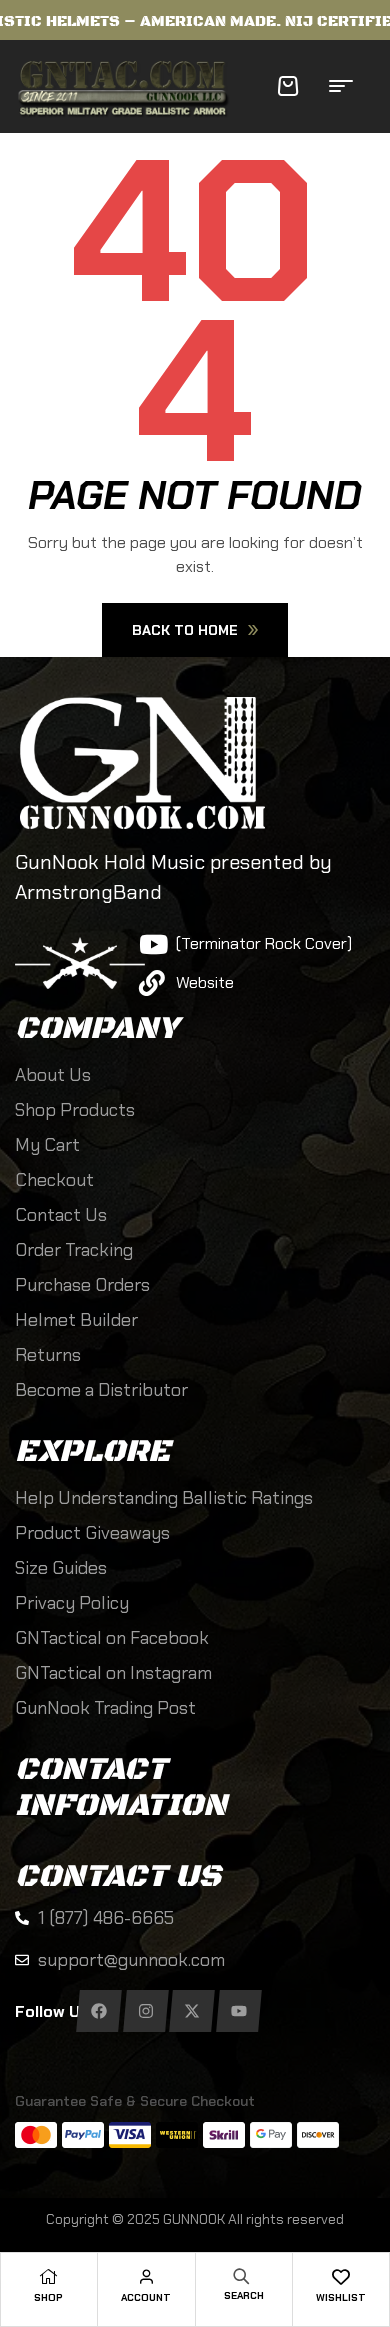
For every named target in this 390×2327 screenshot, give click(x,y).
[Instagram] (145, 2011)
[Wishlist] (340, 2276)
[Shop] (48, 2276)
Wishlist (341, 2297)
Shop (48, 2297)
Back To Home (185, 630)
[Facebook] (98, 2011)
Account (146, 2297)
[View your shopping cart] (288, 86)
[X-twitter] (191, 2011)
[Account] (146, 2276)
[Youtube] (238, 2011)
